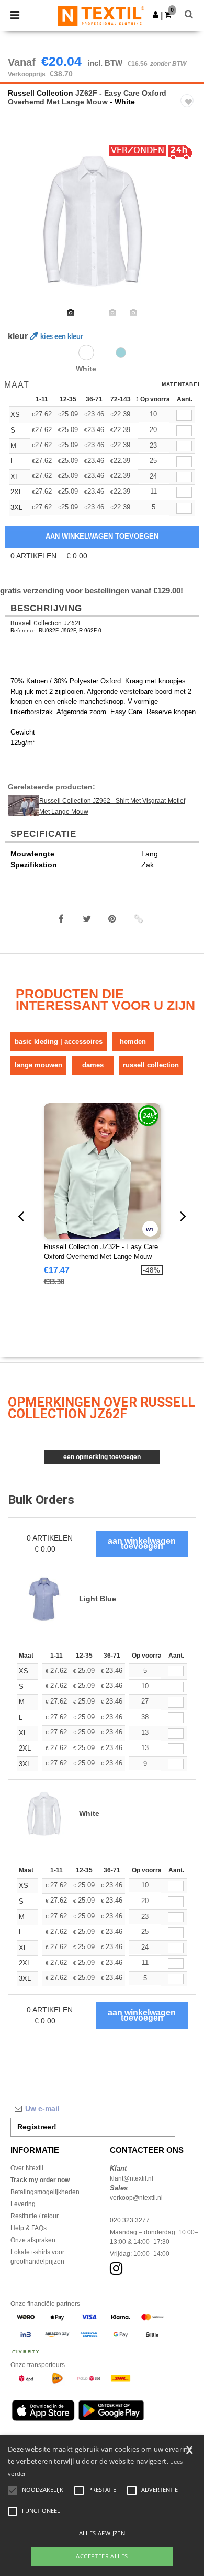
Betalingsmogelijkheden (45, 2192)
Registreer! (37, 2127)
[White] (86, 353)
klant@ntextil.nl (132, 2178)
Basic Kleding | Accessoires (59, 1041)
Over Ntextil (27, 2168)
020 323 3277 (130, 2220)
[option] (102, 221)
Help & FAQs (29, 2228)
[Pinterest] (112, 919)
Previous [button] (22, 228)
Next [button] (189, 228)
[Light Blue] (121, 353)
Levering (23, 2204)
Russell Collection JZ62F (46, 623)
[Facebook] (61, 919)
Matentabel (182, 384)
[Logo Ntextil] (101, 15)
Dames (93, 1065)
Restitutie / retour (35, 2216)
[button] (156, 15)
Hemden (133, 1041)
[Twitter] (87, 919)
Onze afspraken (33, 2240)
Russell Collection (41, 93)
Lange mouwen (38, 1065)
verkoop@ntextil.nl (136, 2198)
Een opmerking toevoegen (102, 1457)
